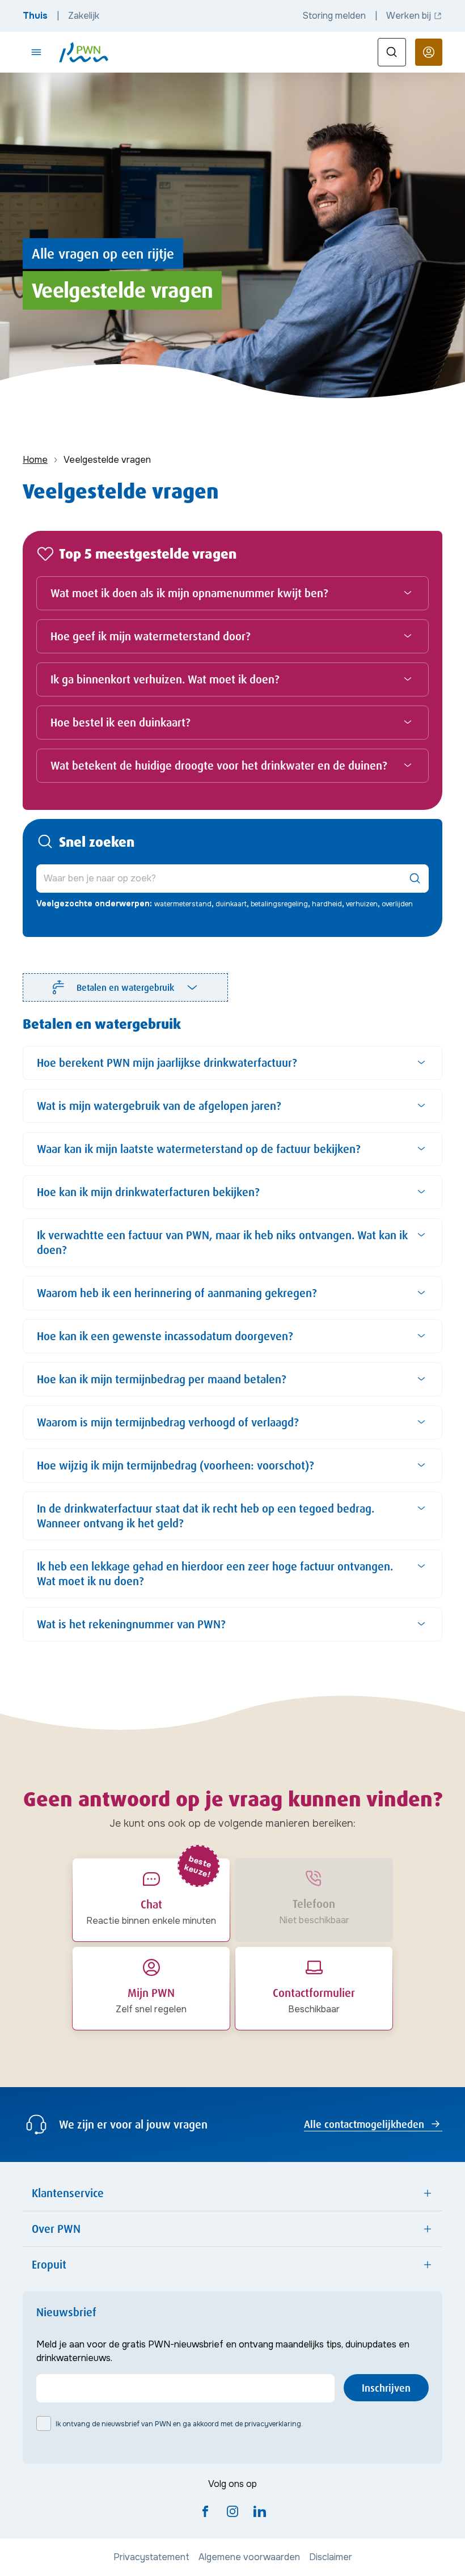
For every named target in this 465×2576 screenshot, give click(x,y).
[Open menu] (36, 52)
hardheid (327, 904)
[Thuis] (84, 52)
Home (35, 460)
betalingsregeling (279, 904)
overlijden (397, 904)
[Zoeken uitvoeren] (415, 879)
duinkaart (231, 904)
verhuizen (362, 904)
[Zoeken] (392, 52)
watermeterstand (183, 904)
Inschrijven (386, 2388)
